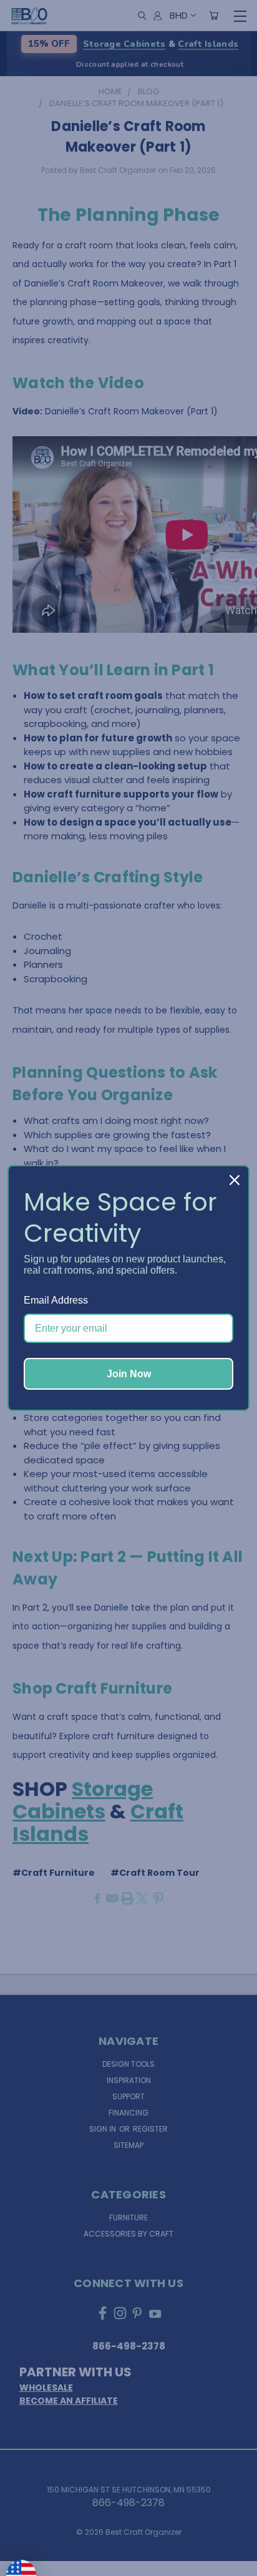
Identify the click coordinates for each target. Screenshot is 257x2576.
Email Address (56, 1300)
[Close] (235, 1180)
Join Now (129, 1374)
